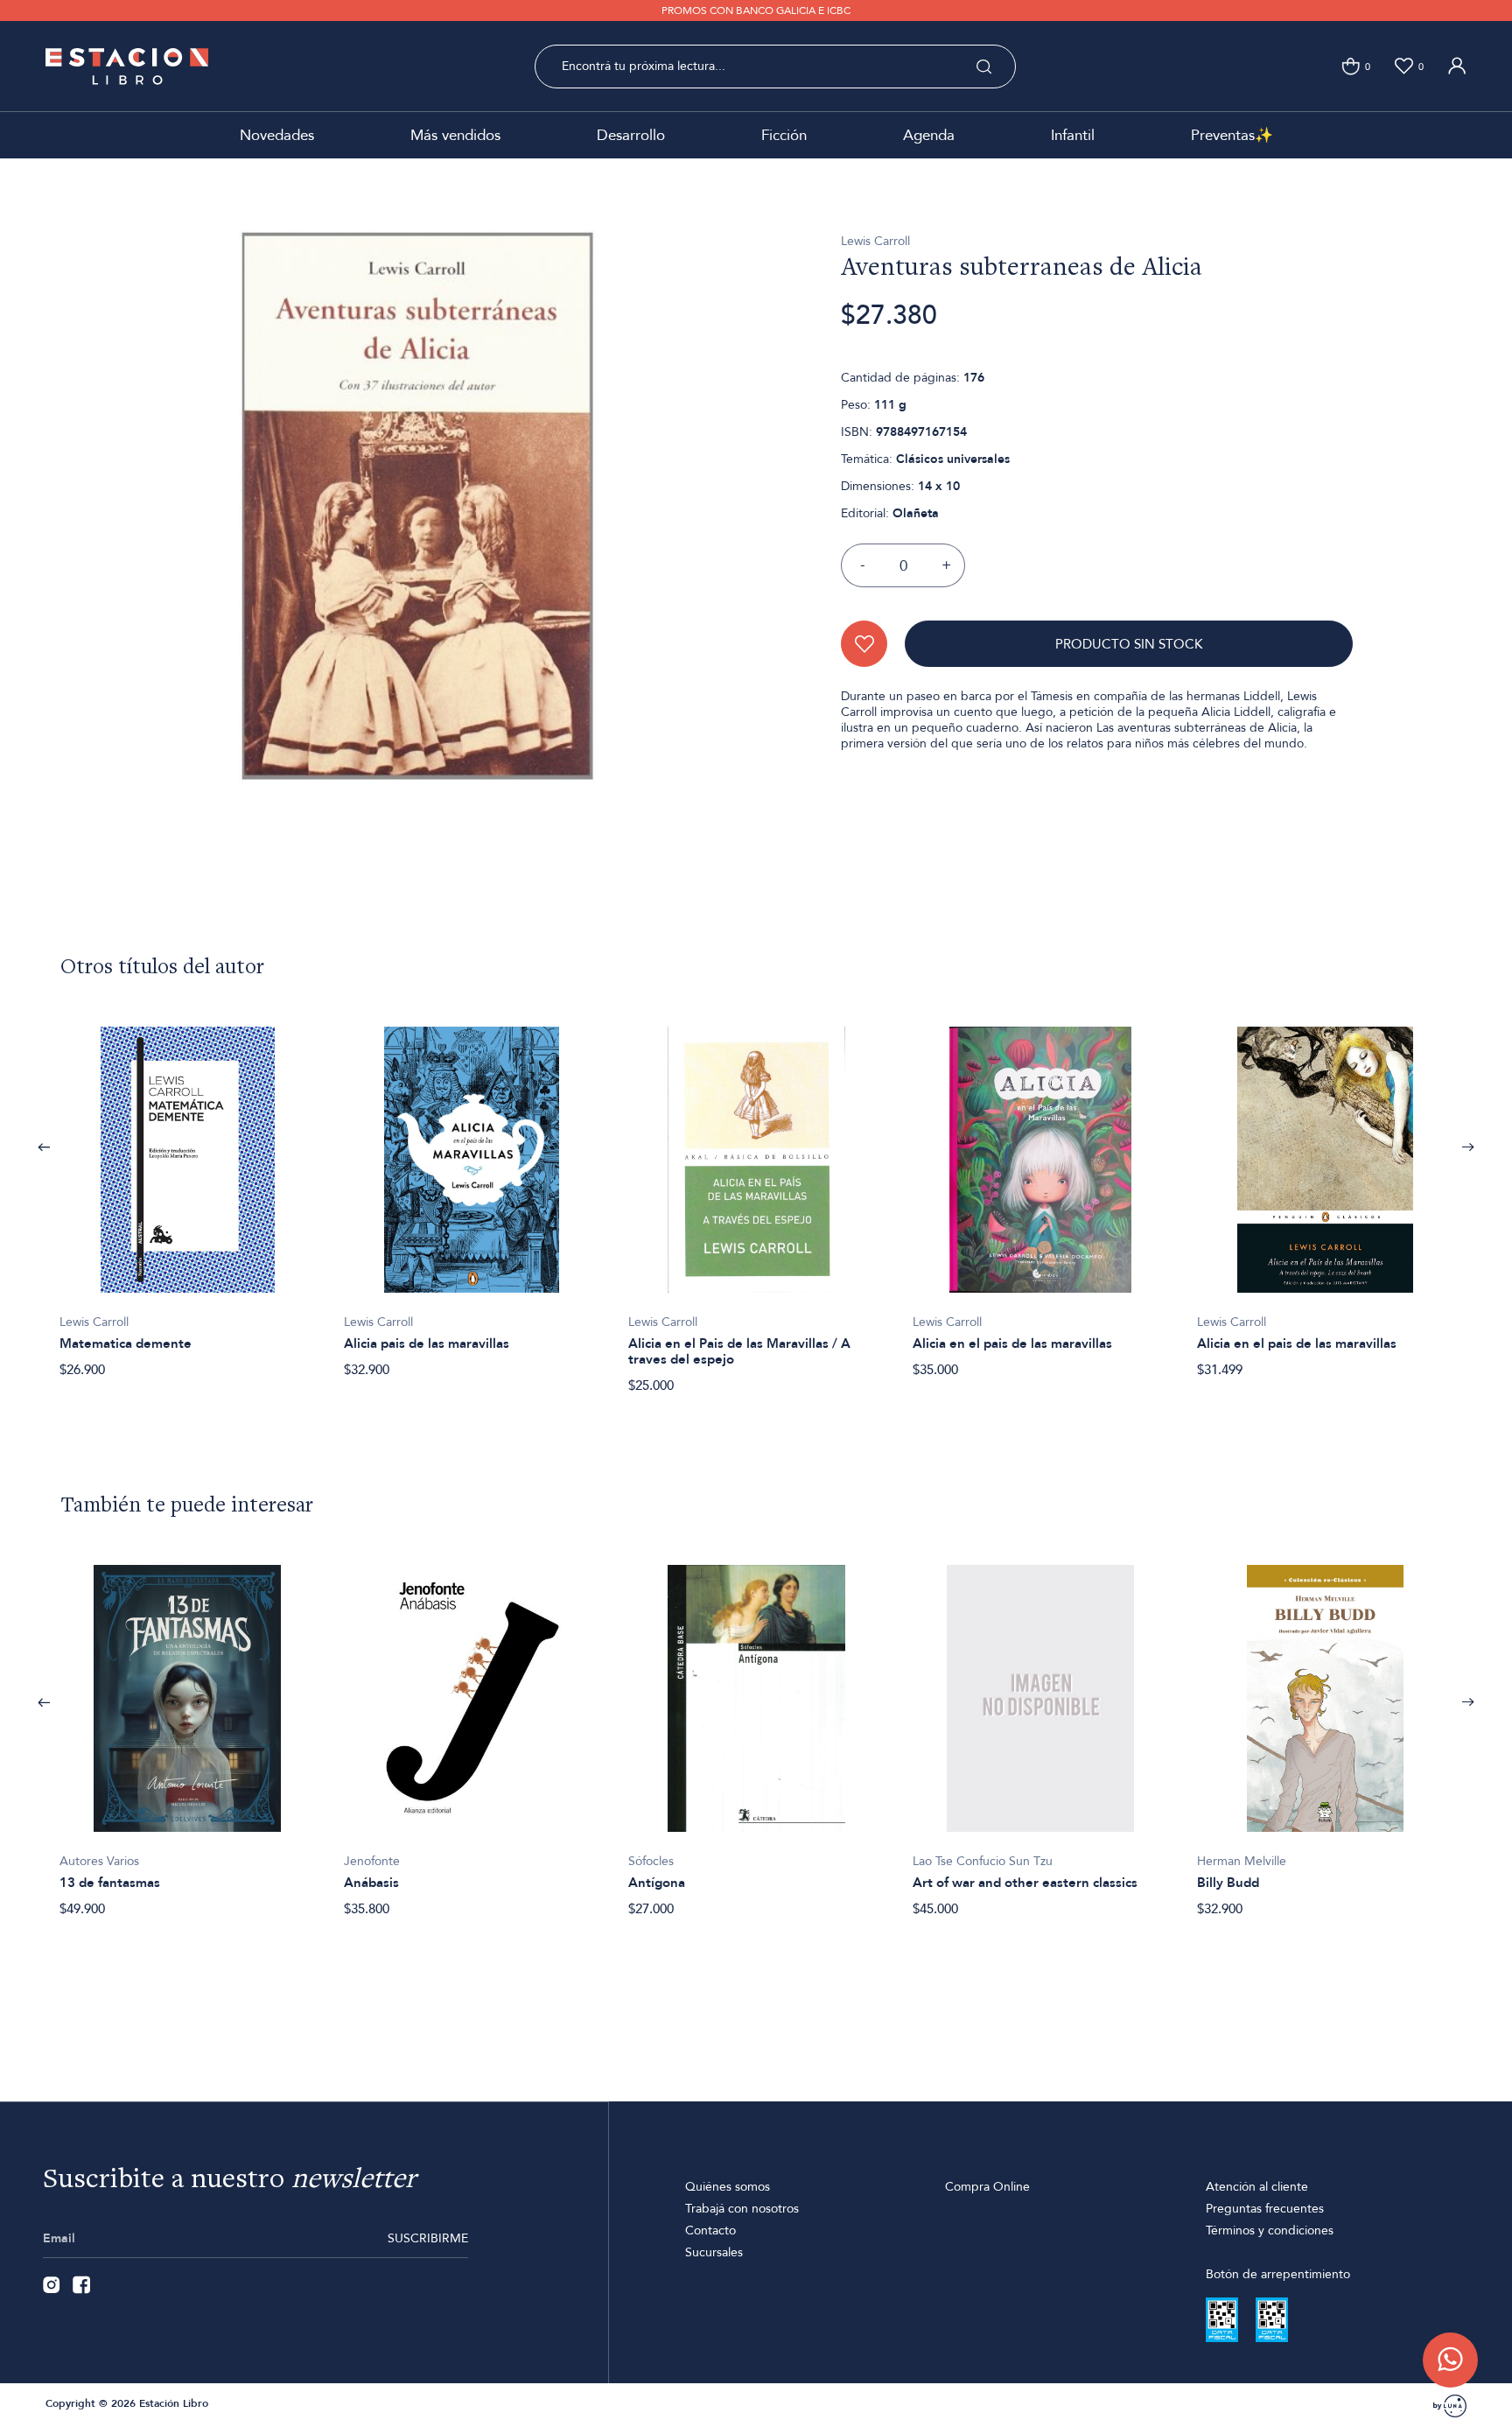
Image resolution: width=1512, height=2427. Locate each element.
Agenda (929, 135)
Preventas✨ (1232, 135)
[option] (188, 1193)
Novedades (277, 135)
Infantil (1073, 135)
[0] (1351, 66)
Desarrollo (631, 135)
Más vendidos (455, 135)
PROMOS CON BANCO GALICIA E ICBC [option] (756, 11)
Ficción (784, 135)
